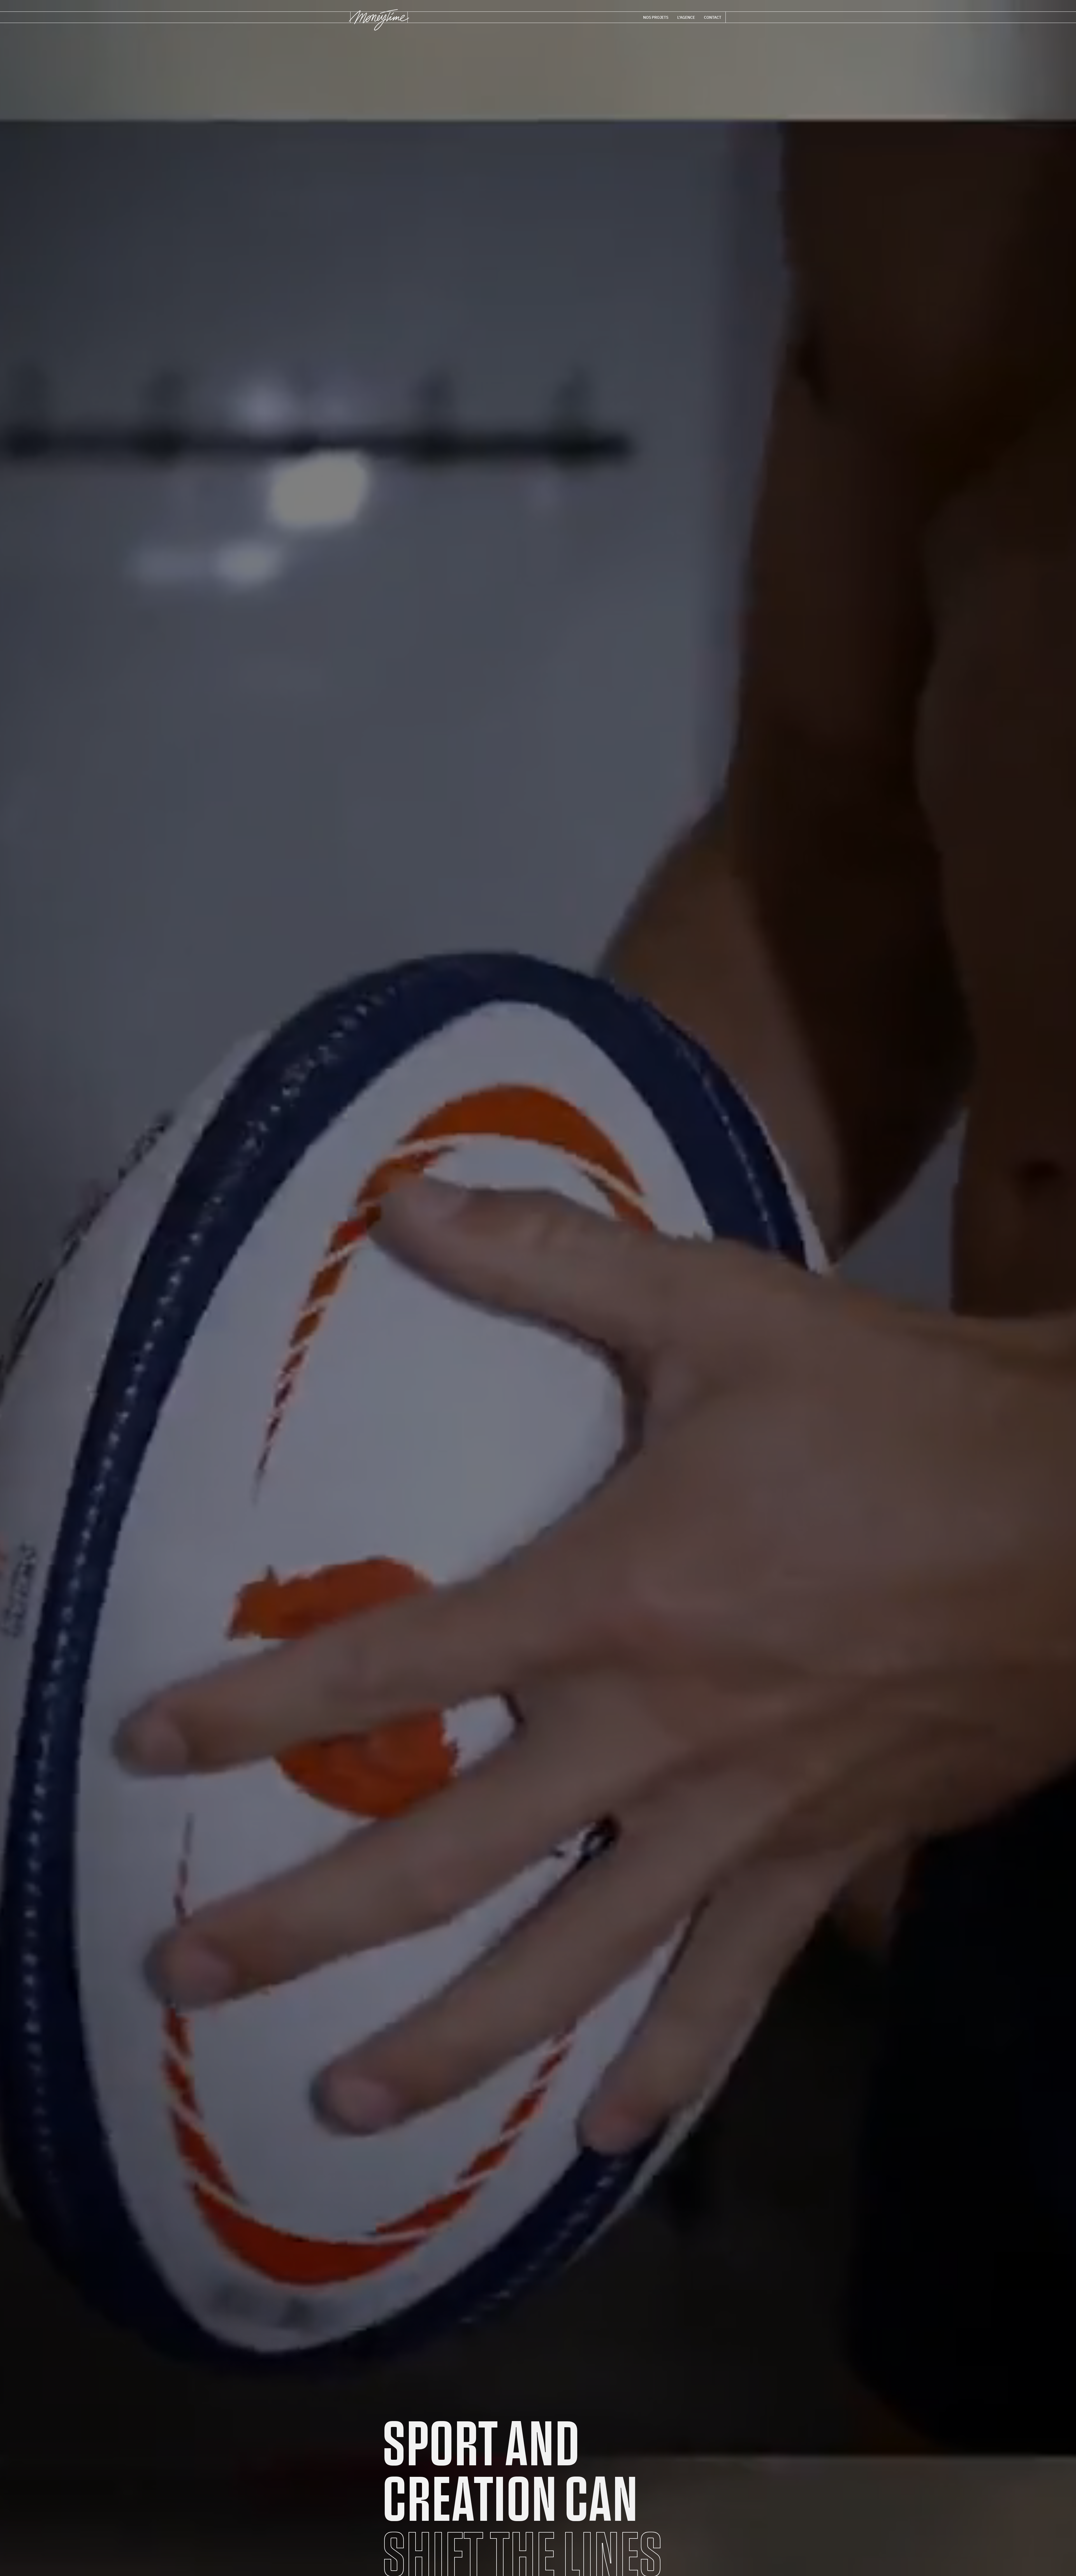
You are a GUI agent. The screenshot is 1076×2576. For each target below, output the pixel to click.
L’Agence (686, 17)
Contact (713, 17)
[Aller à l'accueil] (379, 21)
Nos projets (656, 17)
